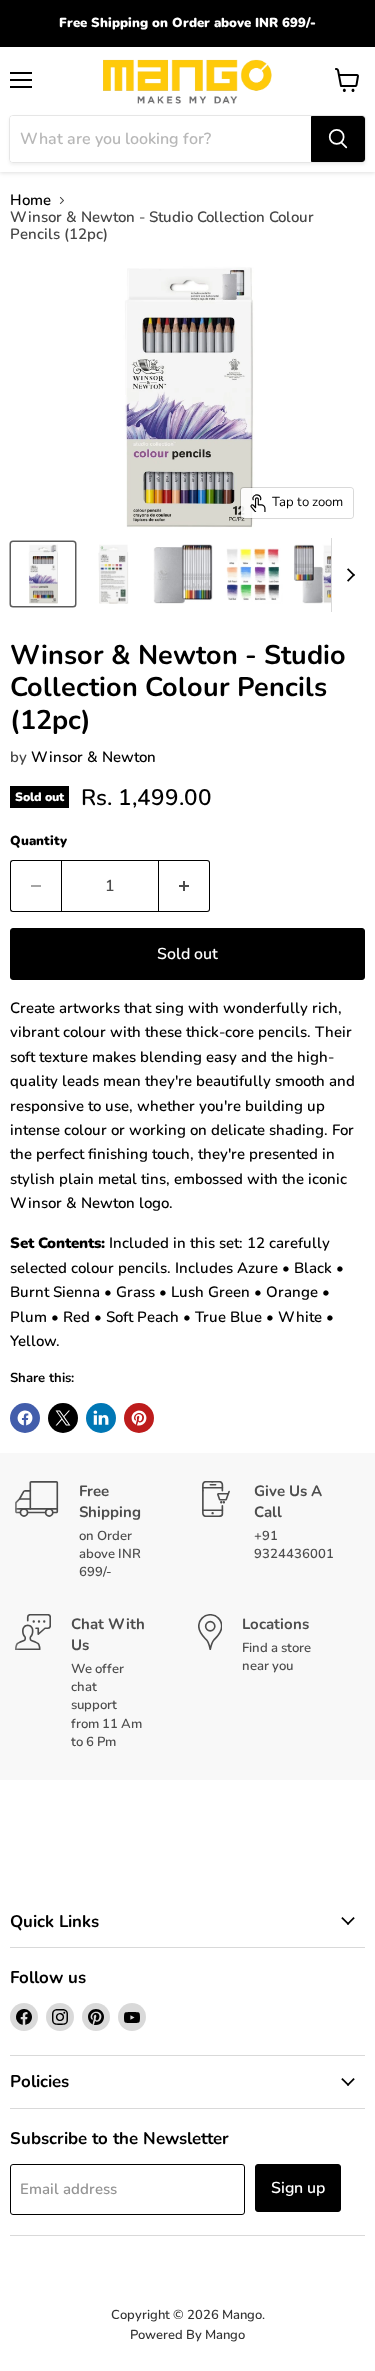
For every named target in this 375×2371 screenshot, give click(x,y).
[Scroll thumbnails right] (347, 575)
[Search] (338, 139)
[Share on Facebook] (25, 1418)
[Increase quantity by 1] (184, 886)
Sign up (298, 2188)
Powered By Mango (187, 2335)
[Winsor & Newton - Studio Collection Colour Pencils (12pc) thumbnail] (43, 574)
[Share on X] (63, 1418)
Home (30, 200)
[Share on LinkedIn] (101, 1418)
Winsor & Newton (93, 757)
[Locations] (279, 1683)
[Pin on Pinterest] (139, 1418)
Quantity (38, 841)
